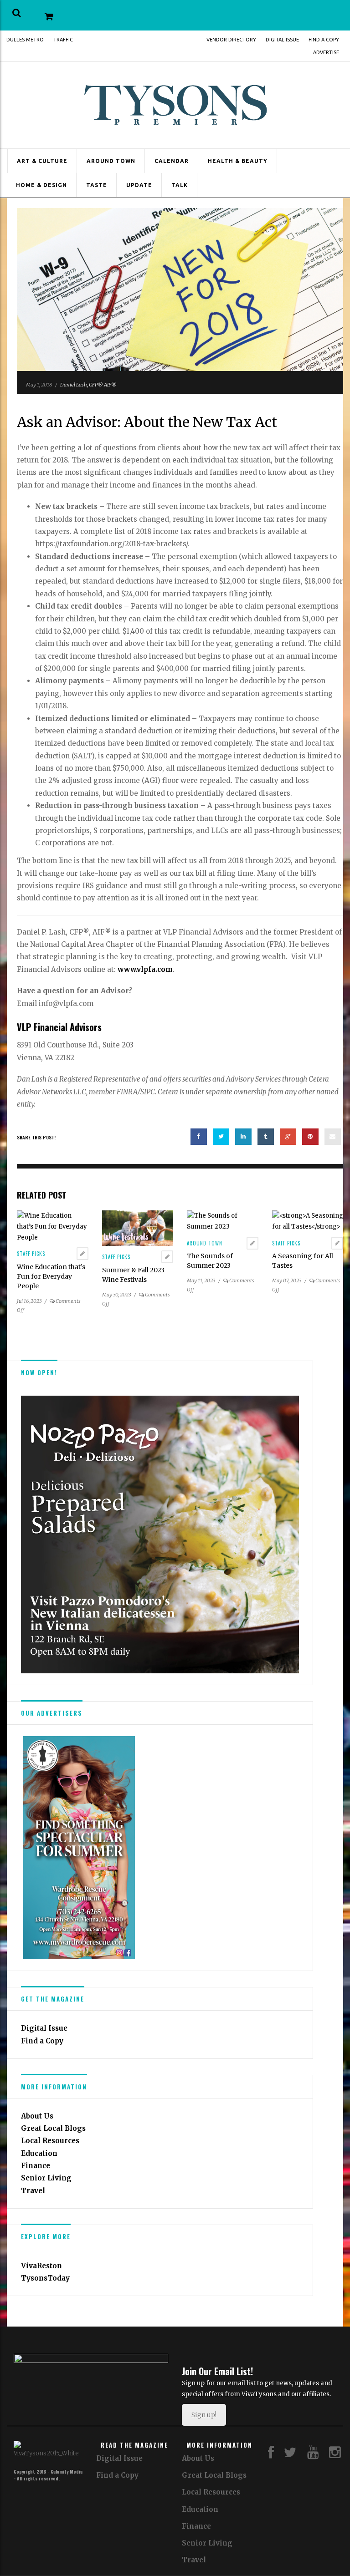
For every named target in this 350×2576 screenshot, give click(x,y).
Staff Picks (31, 1254)
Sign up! (204, 2415)
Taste (97, 185)
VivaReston (41, 2266)
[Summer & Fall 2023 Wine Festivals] (138, 1228)
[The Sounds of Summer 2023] (222, 1221)
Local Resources (50, 2141)
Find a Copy (324, 40)
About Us (37, 2116)
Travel (33, 2191)
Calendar (172, 161)
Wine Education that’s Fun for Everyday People (51, 1276)
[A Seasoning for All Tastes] (308, 1221)
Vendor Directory (231, 40)
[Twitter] (290, 2455)
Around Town (111, 161)
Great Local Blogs (53, 2128)
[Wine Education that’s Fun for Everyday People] (52, 1226)
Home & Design (41, 185)
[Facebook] (271, 2455)
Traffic (63, 40)
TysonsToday (45, 2278)
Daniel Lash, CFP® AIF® (88, 385)
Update (139, 185)
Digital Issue (282, 40)
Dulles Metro (25, 40)
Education (39, 2153)
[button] (17, 13)
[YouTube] (313, 2455)
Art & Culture (42, 161)
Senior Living (46, 2178)
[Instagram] (335, 2455)
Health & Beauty (238, 161)
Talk (180, 185)
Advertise (326, 52)
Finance (36, 2166)
